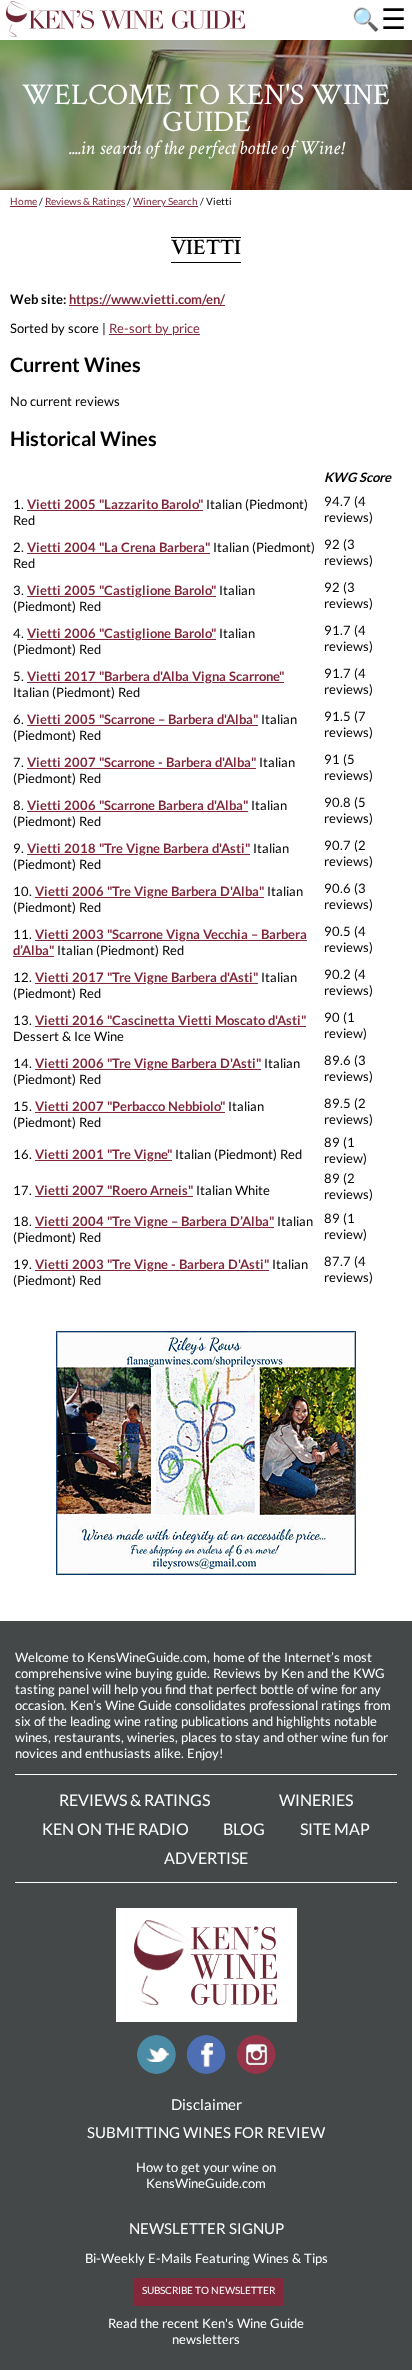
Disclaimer (206, 2104)
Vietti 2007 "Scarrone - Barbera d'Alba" (141, 762)
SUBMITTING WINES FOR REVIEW (206, 2132)
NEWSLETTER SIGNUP (206, 2228)
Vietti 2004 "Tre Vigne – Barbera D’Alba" (154, 1221)
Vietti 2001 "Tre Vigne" (103, 1154)
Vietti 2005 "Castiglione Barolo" (121, 590)
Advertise (206, 1857)
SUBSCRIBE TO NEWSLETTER (208, 2290)
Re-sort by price (154, 328)
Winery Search (165, 201)
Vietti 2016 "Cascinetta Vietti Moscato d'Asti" (170, 1020)
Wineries (316, 1799)
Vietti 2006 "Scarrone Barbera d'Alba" (137, 805)
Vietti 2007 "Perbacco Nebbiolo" (130, 1106)
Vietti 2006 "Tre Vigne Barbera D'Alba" (149, 891)
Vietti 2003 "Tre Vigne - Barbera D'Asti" (152, 1264)
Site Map (335, 1828)
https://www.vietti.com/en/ (147, 299)
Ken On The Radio (115, 1828)
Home (23, 201)
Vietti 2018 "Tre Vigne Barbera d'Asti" (138, 848)
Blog (244, 1828)
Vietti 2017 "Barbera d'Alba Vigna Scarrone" (155, 676)
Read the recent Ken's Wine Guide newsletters (206, 2331)
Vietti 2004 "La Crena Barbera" (118, 547)
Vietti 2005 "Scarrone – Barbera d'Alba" (142, 719)
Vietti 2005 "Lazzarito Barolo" (115, 504)
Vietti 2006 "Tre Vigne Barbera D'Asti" (148, 1063)
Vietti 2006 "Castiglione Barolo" (121, 633)
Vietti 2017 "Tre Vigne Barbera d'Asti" (146, 977)
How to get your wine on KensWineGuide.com (206, 2175)
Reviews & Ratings (85, 201)
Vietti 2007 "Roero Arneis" (114, 1190)
